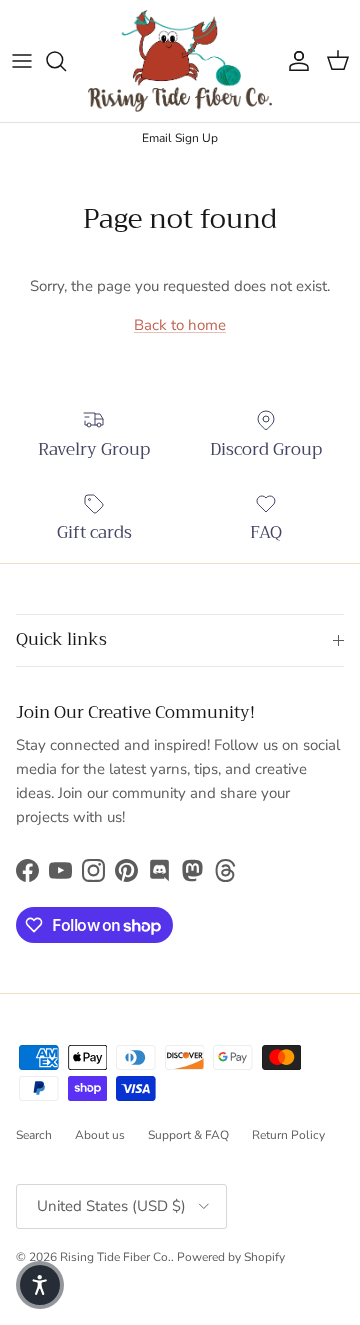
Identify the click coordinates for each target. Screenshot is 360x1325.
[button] (40, 1285)
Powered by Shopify (231, 1257)
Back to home (180, 325)
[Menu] (22, 61)
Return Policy (288, 1135)
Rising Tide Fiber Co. (115, 1257)
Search (34, 1135)
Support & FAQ (188, 1135)
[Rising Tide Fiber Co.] (180, 61)
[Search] (66, 61)
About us (100, 1135)
